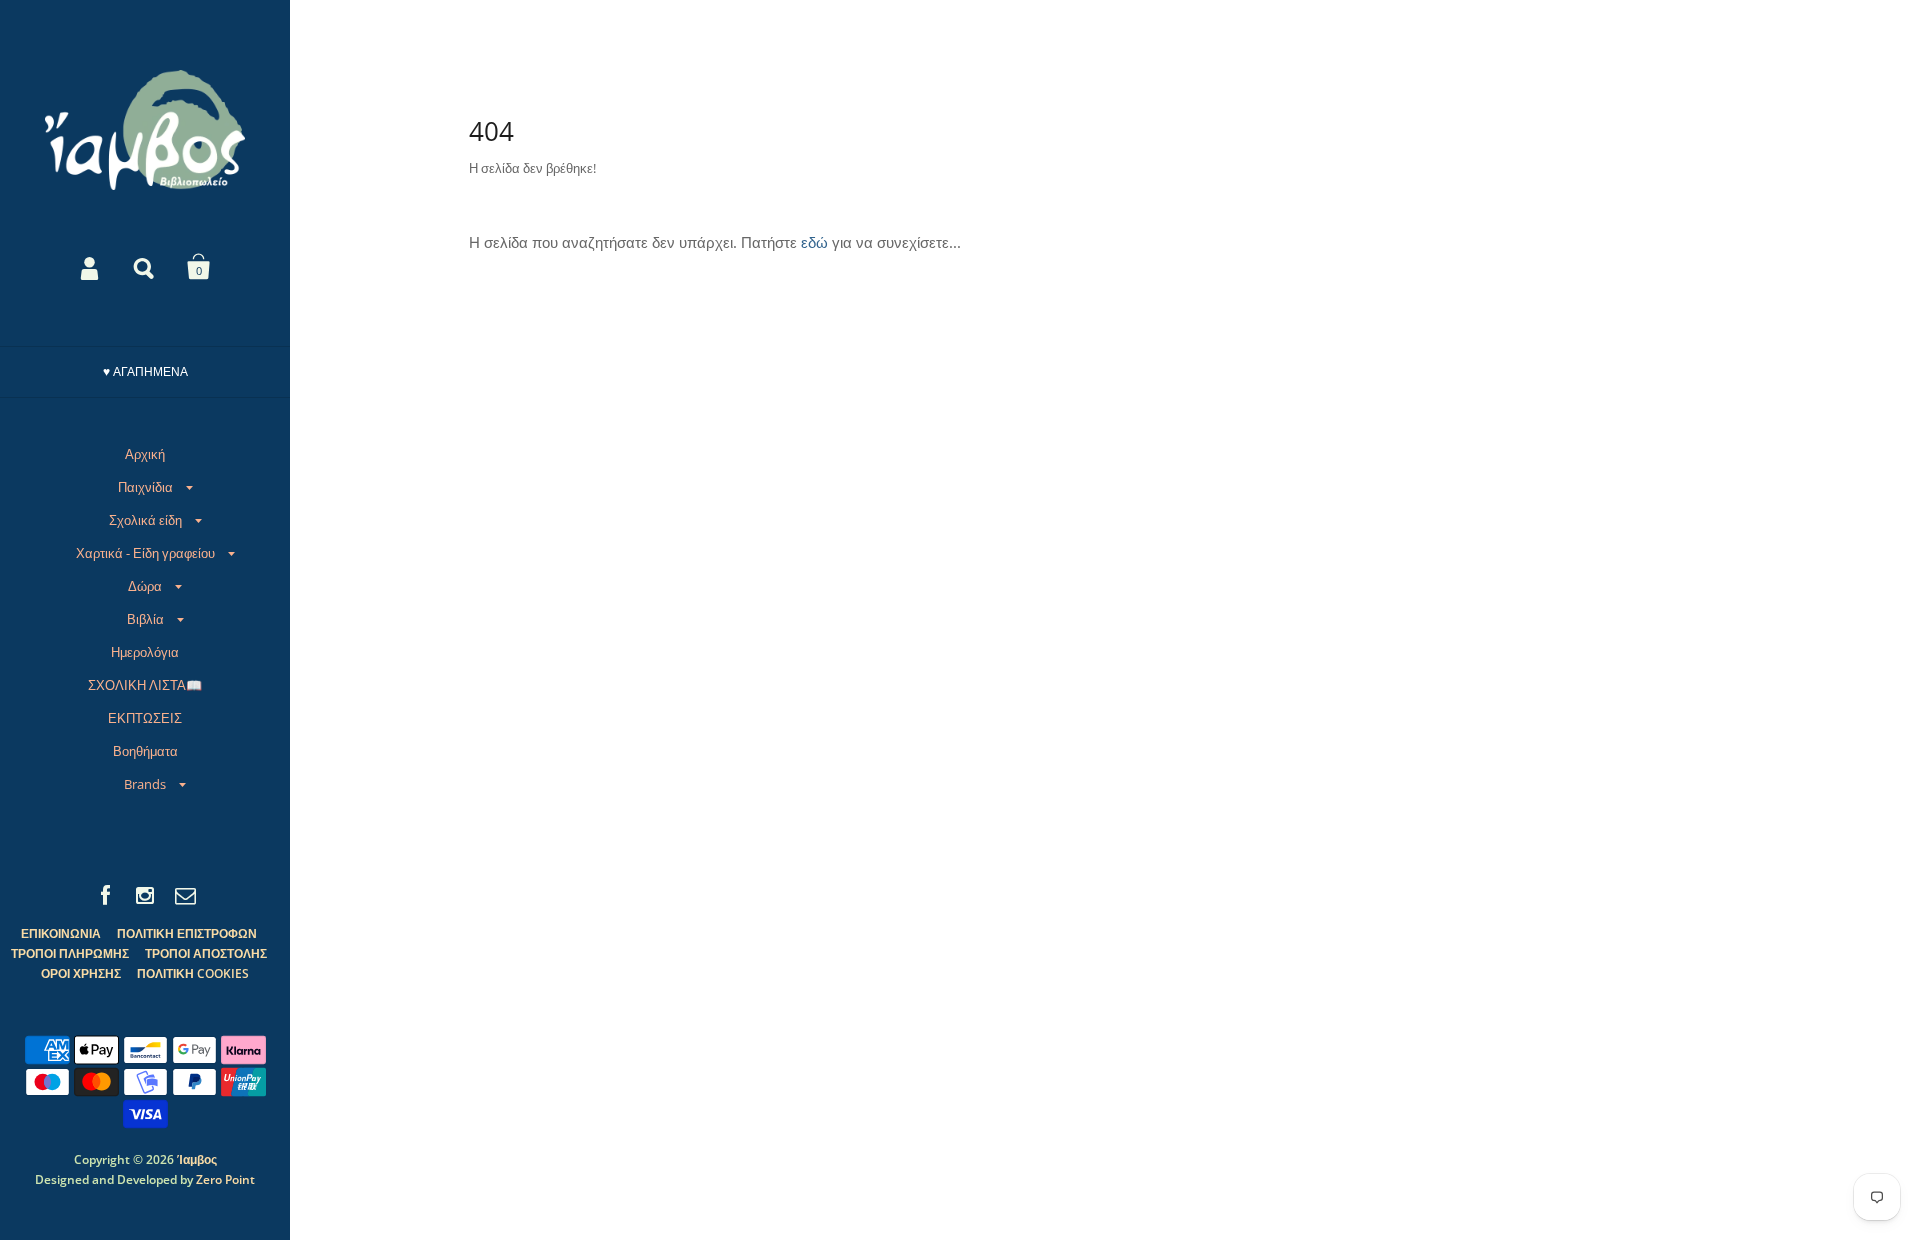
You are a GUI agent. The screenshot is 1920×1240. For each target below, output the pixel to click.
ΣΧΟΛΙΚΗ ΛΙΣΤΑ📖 (145, 685)
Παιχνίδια (145, 487)
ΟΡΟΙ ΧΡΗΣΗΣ (81, 973)
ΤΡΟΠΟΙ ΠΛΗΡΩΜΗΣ (70, 953)
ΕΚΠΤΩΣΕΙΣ (145, 718)
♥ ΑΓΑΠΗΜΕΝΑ (145, 371)
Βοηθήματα (145, 751)
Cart (199, 267)
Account (91, 267)
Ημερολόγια (145, 652)
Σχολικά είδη (145, 520)
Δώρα (145, 586)
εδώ (814, 242)
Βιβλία (145, 619)
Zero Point (225, 1179)
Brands (145, 784)
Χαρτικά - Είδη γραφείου (145, 553)
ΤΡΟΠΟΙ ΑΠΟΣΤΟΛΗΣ (206, 953)
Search (145, 267)
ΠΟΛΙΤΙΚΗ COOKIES (193, 973)
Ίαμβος (197, 1159)
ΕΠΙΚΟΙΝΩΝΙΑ (61, 933)
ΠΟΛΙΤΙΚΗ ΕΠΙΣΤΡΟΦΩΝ (187, 933)
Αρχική (145, 454)
